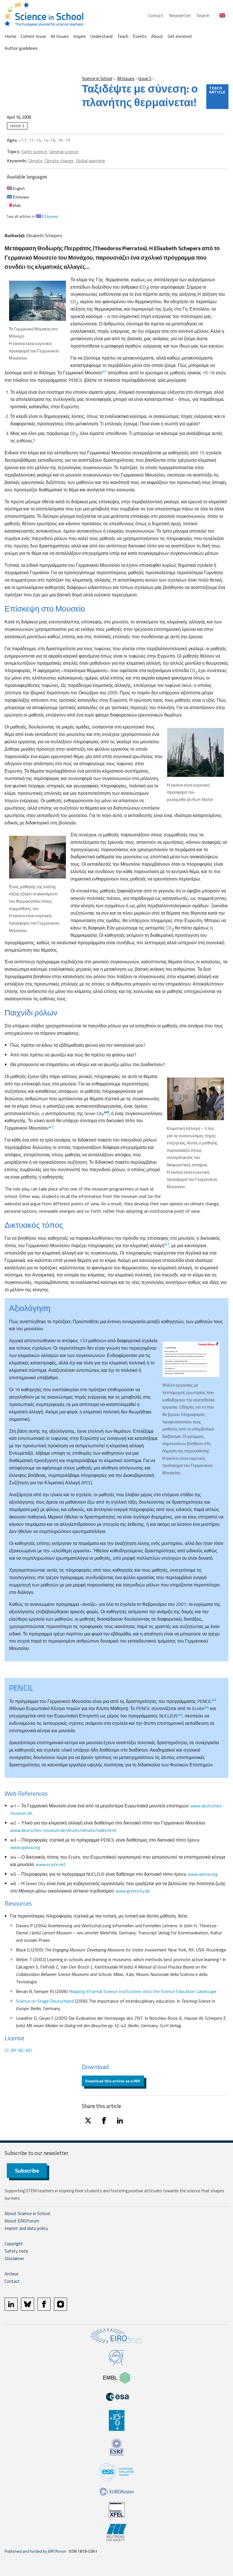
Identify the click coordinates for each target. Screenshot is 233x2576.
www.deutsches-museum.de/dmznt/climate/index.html (63, 1830)
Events (140, 36)
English (18, 188)
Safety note (16, 2251)
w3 (214, 1700)
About (157, 36)
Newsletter (180, 15)
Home (10, 36)
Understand (101, 36)
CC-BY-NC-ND (18, 2050)
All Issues (60, 36)
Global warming (91, 161)
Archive (12, 2274)
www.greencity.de (133, 1891)
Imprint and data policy (26, 2228)
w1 (104, 371)
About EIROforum (22, 2221)
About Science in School (27, 2213)
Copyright (14, 2244)
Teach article (217, 90)
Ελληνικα (20, 197)
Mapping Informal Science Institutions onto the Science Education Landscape (143, 1991)
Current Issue (33, 36)
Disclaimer (14, 2258)
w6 (106, 1112)
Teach (123, 36)
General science (64, 151)
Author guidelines (21, 48)
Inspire (80, 36)
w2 (51, 1127)
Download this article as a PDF (113, 2081)
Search (203, 15)
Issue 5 (145, 78)
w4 (206, 1707)
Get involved (180, 36)
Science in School (97, 78)
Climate (35, 161)
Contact (156, 15)
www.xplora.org (25, 1847)
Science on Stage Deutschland (45, 2001)
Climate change (59, 161)
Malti (16, 205)
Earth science (34, 151)
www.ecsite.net (50, 1864)
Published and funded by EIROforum (35, 2551)
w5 (180, 1715)
